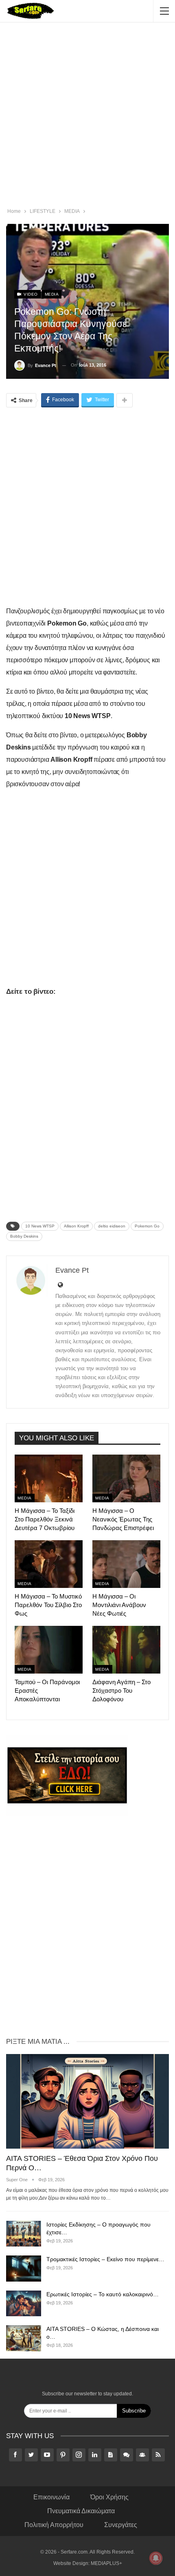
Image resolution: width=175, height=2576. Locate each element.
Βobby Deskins (24, 1236)
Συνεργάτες (121, 2525)
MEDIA (52, 294)
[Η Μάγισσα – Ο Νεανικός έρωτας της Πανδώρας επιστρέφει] (126, 1478)
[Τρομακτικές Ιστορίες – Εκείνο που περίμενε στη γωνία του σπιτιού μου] (24, 2269)
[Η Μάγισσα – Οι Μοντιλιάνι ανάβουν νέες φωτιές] (126, 1564)
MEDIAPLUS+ (106, 2563)
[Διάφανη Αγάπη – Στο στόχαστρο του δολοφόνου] (126, 1650)
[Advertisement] (87, 116)
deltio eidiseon (112, 1226)
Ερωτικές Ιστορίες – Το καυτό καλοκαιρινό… (103, 2294)
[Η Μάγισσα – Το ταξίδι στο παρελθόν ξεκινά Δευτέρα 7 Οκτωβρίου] (49, 1478)
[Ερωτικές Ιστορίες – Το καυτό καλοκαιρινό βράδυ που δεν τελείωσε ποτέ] (24, 2304)
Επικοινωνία (51, 2497)
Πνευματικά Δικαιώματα (81, 2511)
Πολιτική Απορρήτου (54, 2525)
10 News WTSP (40, 1226)
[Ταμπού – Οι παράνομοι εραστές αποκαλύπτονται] (49, 1650)
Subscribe (134, 2411)
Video (30, 294)
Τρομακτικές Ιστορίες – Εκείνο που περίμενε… (105, 2259)
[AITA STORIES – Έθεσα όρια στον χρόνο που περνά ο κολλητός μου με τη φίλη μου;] (87, 2101)
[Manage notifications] (156, 2558)
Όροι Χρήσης (109, 2497)
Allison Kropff (76, 1226)
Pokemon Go (147, 1226)
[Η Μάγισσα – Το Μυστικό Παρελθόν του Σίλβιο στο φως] (49, 1564)
